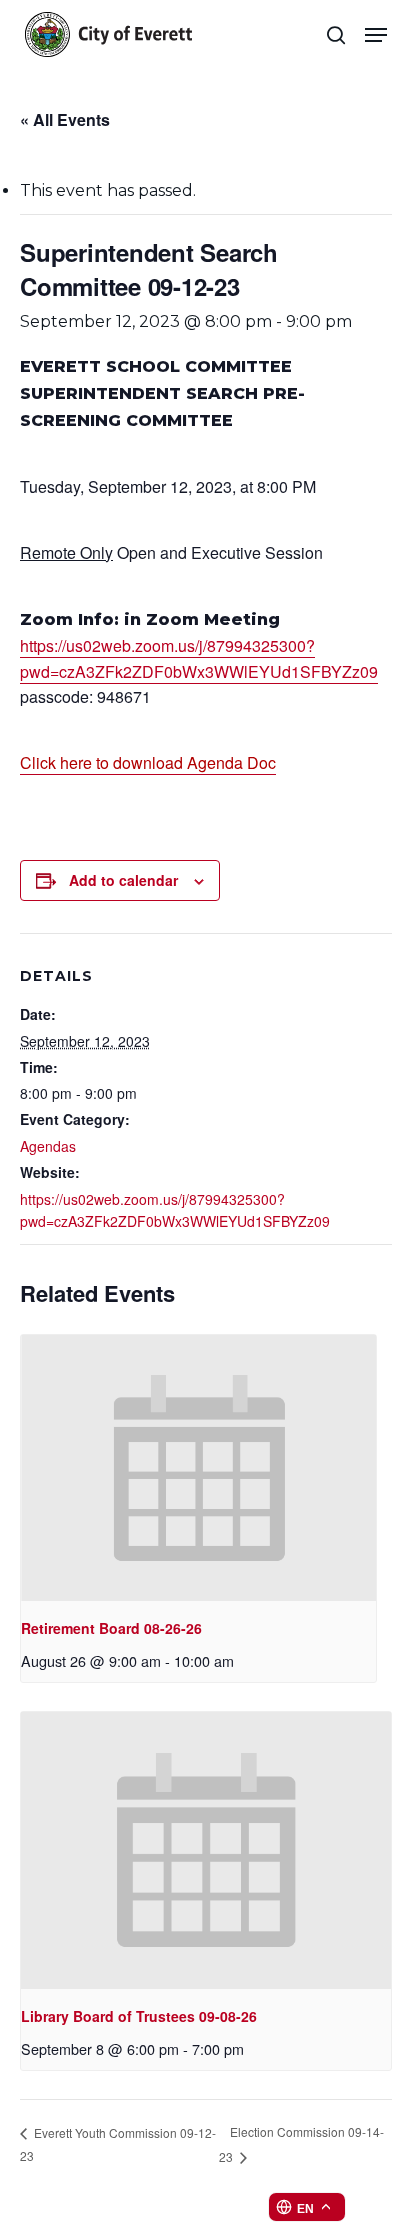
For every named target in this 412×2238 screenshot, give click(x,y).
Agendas (48, 1146)
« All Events (65, 119)
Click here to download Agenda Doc (148, 762)
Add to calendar (123, 880)
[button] (376, 35)
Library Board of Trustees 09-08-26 (139, 2016)
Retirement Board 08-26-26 (111, 1628)
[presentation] (198, 1468)
